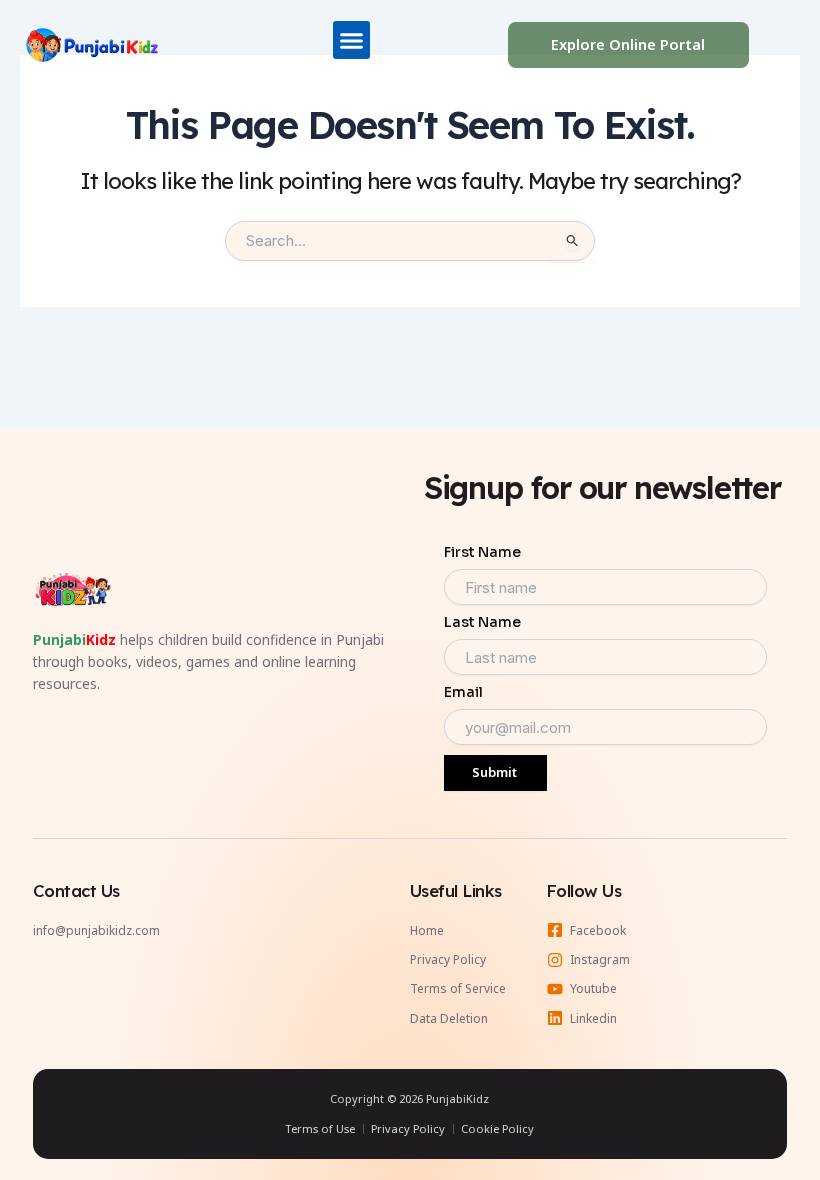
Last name (482, 622)
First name (482, 552)
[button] (352, 40)
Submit (494, 772)
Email (463, 692)
